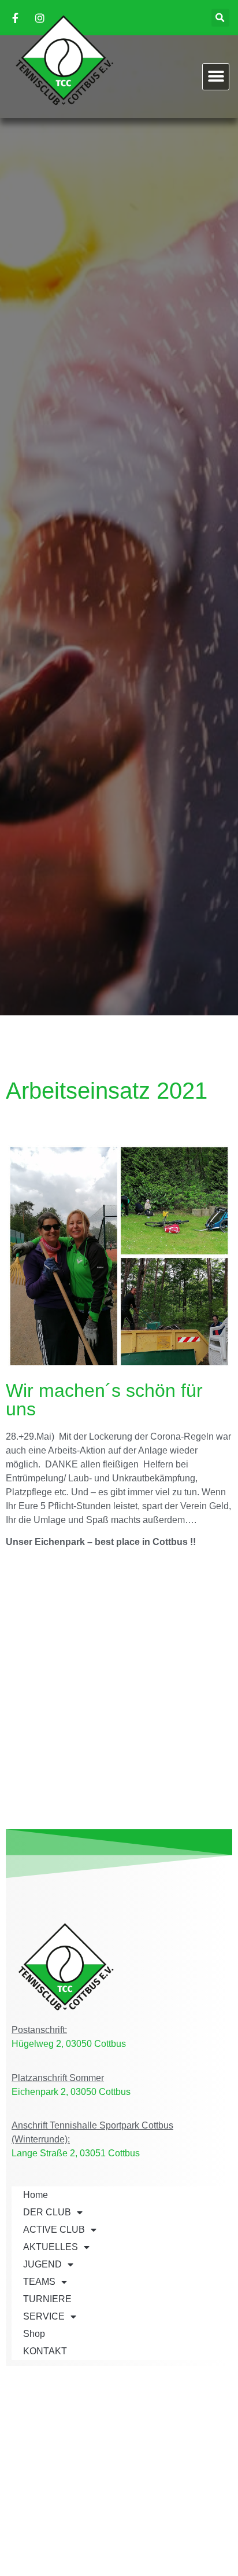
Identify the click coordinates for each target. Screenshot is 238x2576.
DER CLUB (47, 2212)
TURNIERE (47, 2299)
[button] (220, 18)
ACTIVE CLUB (54, 2230)
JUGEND (42, 2264)
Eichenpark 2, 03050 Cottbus (71, 2092)
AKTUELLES (51, 2247)
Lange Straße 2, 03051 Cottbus (76, 2153)
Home (36, 2195)
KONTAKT (45, 2351)
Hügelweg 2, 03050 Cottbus (69, 2044)
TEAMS (39, 2282)
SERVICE (44, 2316)
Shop (34, 2334)
